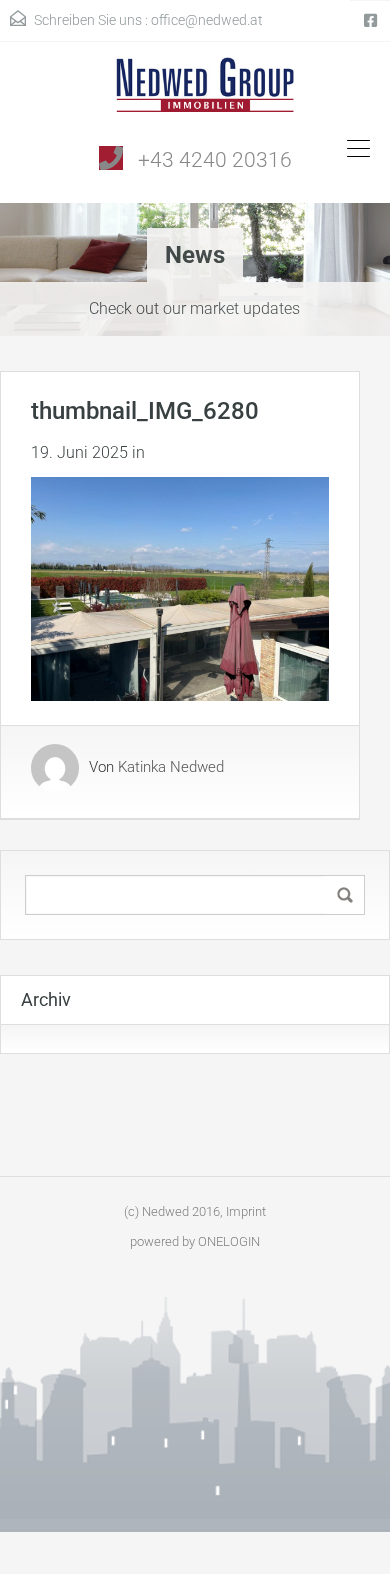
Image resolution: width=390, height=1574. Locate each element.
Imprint (246, 1211)
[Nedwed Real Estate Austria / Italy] (195, 92)
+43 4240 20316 (215, 160)
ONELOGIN (229, 1241)
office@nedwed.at (207, 20)
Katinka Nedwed (171, 768)
